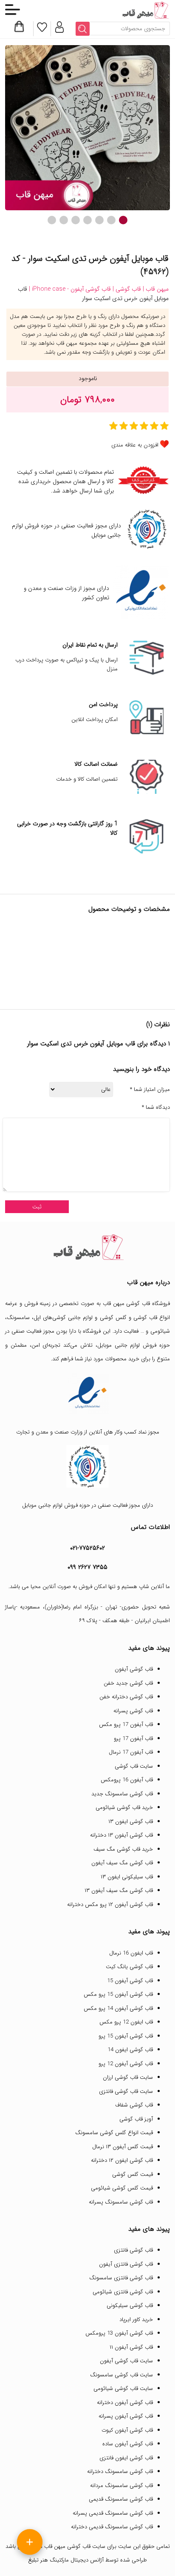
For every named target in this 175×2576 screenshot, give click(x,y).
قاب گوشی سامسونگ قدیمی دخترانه (112, 2527)
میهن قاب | (155, 289)
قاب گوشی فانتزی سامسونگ (121, 2278)
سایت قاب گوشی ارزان (128, 2077)
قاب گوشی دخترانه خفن (126, 1697)
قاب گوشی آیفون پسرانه (126, 2416)
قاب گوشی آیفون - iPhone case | (69, 289)
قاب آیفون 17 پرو (133, 1739)
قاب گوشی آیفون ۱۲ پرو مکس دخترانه (110, 1905)
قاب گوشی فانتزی (133, 2250)
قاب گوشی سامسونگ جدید (122, 1794)
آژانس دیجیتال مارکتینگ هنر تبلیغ (66, 2560)
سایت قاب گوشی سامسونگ (121, 2375)
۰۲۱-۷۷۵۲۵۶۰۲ (87, 1548)
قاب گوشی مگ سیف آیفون (122, 1863)
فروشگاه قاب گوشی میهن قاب (136, 1304)
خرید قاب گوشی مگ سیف (123, 1849)
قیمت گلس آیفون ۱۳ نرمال (123, 2147)
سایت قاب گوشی (134, 1766)
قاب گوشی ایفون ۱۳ (131, 1822)
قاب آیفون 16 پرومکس (127, 1780)
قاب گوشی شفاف (134, 2105)
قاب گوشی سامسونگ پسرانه (121, 2202)
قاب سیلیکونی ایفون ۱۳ (127, 1877)
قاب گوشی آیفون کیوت (127, 2430)
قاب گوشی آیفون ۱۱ (131, 2347)
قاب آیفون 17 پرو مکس (126, 1724)
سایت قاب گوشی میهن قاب (75, 2546)
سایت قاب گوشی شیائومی (123, 2389)
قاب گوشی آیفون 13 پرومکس (119, 2333)
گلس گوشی (113, 1318)
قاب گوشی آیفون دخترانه (125, 2403)
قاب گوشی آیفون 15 (130, 1981)
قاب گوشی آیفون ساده (128, 2444)
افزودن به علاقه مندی (135, 445)
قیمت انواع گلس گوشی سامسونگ (114, 2133)
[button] (123, 220)
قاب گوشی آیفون (134, 1669)
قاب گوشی (145, 1318)
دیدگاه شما (156, 1108)
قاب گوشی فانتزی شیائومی (123, 2292)
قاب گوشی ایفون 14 (130, 2050)
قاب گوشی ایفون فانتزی (126, 2458)
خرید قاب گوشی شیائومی (124, 1807)
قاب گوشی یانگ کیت (129, 1967)
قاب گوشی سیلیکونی (130, 2306)
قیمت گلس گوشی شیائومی (122, 2188)
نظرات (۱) (158, 1025)
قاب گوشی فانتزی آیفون (126, 2264)
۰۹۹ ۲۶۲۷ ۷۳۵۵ (87, 1567)
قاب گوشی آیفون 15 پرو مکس (118, 1994)
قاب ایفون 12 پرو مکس (126, 2022)
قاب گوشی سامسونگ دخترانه (120, 2472)
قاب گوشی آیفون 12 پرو (126, 2064)
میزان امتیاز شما (150, 1090)
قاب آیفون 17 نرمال (131, 1752)
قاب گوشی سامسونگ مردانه (121, 2486)
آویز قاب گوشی (136, 2119)
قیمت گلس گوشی (133, 2174)
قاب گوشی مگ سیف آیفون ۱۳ (119, 1890)
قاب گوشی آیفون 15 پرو (126, 2036)
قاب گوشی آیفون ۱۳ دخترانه (121, 1835)
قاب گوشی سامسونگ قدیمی (121, 2499)
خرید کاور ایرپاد (136, 2320)
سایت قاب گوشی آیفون (126, 2361)
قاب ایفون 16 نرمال (131, 1953)
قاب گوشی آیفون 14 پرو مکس (118, 2008)
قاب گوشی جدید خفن (128, 1683)
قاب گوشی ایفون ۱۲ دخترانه (122, 2160)
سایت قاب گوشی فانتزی (126, 2091)
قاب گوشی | (126, 289)
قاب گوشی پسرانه (133, 1711)
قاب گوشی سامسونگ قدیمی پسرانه (113, 2513)
